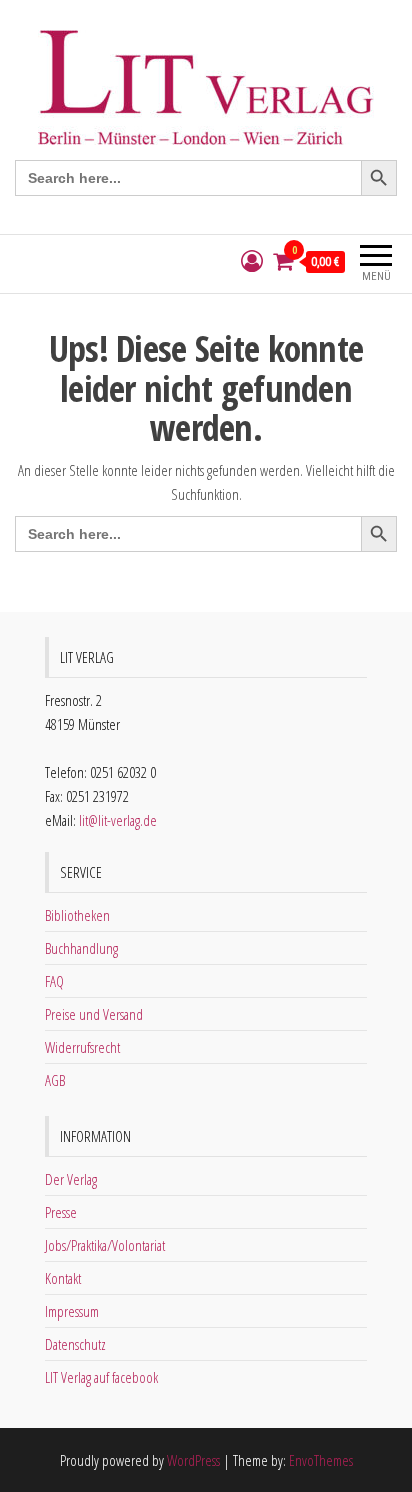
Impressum (72, 1311)
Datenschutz (75, 1344)
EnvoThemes (321, 1460)
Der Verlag (71, 1179)
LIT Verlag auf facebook (101, 1377)
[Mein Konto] (252, 261)
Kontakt (63, 1278)
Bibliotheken (77, 915)
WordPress (193, 1460)
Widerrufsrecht (82, 1047)
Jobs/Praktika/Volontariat (105, 1245)
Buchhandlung (81, 948)
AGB (55, 1080)
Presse (61, 1212)
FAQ (54, 981)
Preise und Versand (94, 1014)
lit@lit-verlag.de (118, 820)
